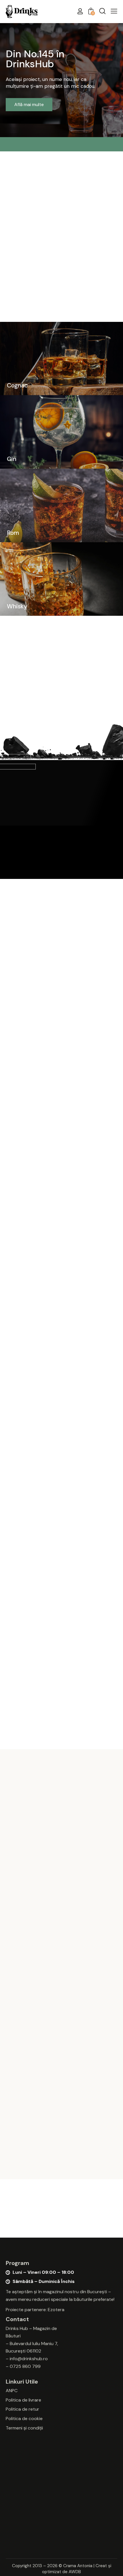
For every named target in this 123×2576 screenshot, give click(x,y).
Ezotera (56, 2310)
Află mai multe (29, 104)
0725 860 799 (25, 2366)
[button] (114, 11)
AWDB (75, 2572)
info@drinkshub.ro (29, 2359)
